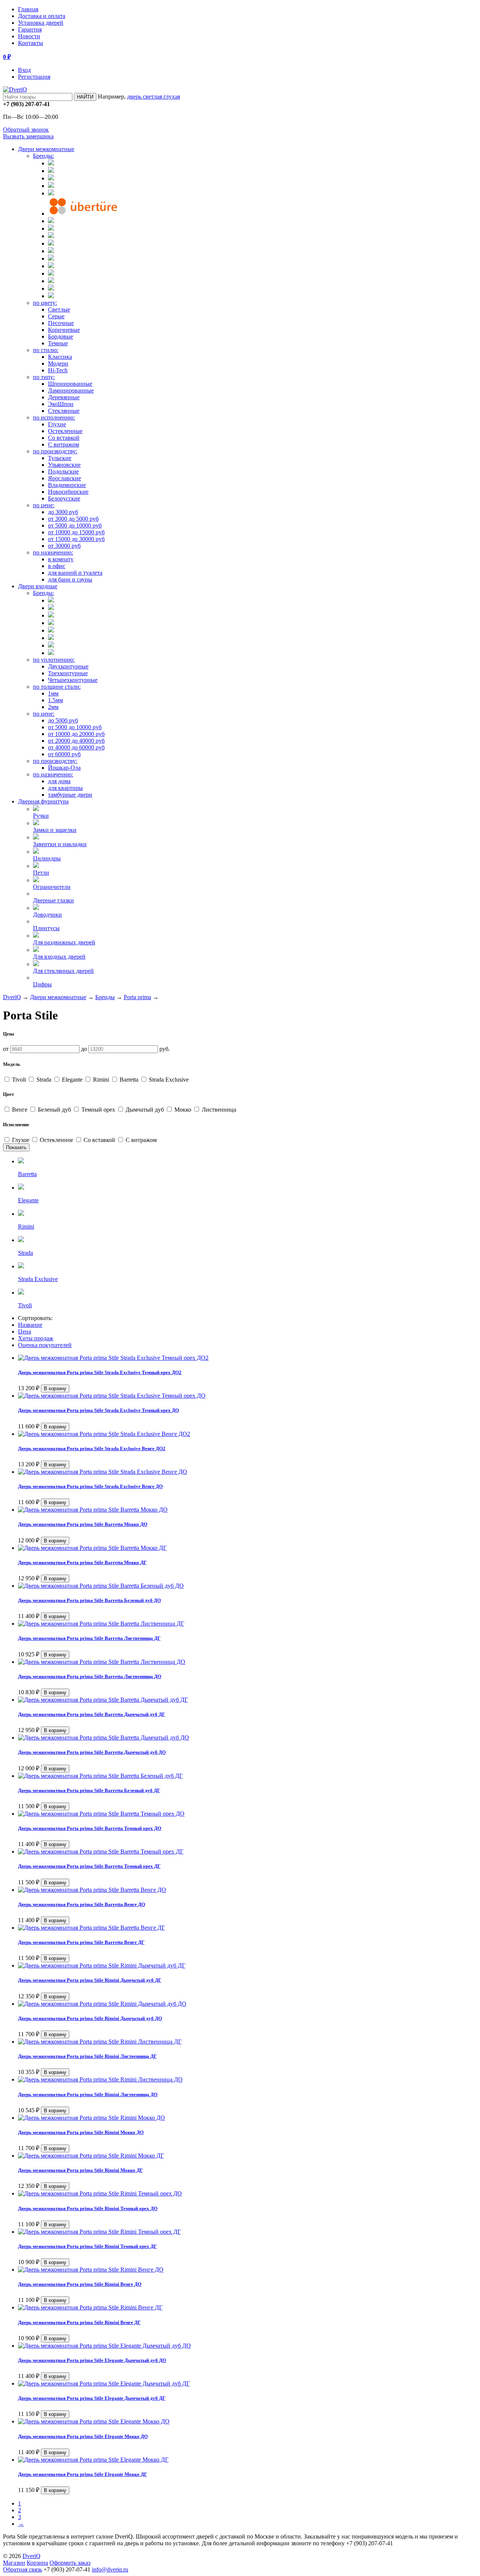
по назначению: (53, 552)
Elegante (72, 1080)
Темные (58, 343)
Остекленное (56, 1140)
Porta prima (137, 997)
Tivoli (19, 1080)
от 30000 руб (64, 546)
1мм (53, 693)
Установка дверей (41, 23)
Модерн (58, 363)
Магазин (14, 2563)
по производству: (55, 451)
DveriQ (12, 997)
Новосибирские (68, 492)
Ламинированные (71, 390)
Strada (44, 1080)
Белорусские (64, 498)
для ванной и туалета (75, 573)
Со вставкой (64, 438)
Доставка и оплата (42, 16)
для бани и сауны (70, 579)
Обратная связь (22, 2569)
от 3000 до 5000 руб (73, 519)
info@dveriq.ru (110, 2569)
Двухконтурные (68, 666)
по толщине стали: (57, 687)
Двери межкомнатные (46, 149)
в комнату (61, 559)
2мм (53, 707)
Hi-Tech (58, 370)
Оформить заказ (70, 2563)
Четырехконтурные (73, 680)
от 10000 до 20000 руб (76, 734)
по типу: (44, 377)
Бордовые (61, 336)
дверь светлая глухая (154, 97)
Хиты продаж (36, 1338)
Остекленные (65, 431)
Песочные (61, 323)
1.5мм (55, 700)
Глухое (21, 1140)
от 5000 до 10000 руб (75, 525)
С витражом (64, 444)
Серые (56, 316)
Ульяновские (64, 465)
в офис (57, 566)
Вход (24, 70)
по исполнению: (54, 417)
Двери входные (38, 586)
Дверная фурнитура (43, 801)
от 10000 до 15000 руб (76, 532)
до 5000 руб (63, 720)
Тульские (60, 458)
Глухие (57, 424)
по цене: (44, 505)
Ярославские (64, 478)
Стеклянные (64, 411)
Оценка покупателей (45, 1345)
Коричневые (64, 330)
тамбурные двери (70, 795)
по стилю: (46, 350)
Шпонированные (70, 384)
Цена (25, 1331)
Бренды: (43, 156)
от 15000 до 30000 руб (76, 539)
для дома (59, 781)
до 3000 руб (63, 512)
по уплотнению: (54, 660)
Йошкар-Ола (64, 768)
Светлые (59, 309)
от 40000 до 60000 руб (76, 747)
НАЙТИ (85, 97)
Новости (29, 36)
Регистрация (34, 77)
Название (30, 1325)
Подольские (63, 471)
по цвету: (45, 303)
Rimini (101, 1080)
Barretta (129, 1080)
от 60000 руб (64, 754)
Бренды (105, 997)
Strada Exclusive (168, 1080)
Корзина (37, 2563)
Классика (60, 357)
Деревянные (64, 397)
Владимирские (67, 485)
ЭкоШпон (61, 404)
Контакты (31, 43)
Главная (28, 9)
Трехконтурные (68, 673)
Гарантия (30, 29)
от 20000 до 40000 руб (76, 741)
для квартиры (65, 788)
